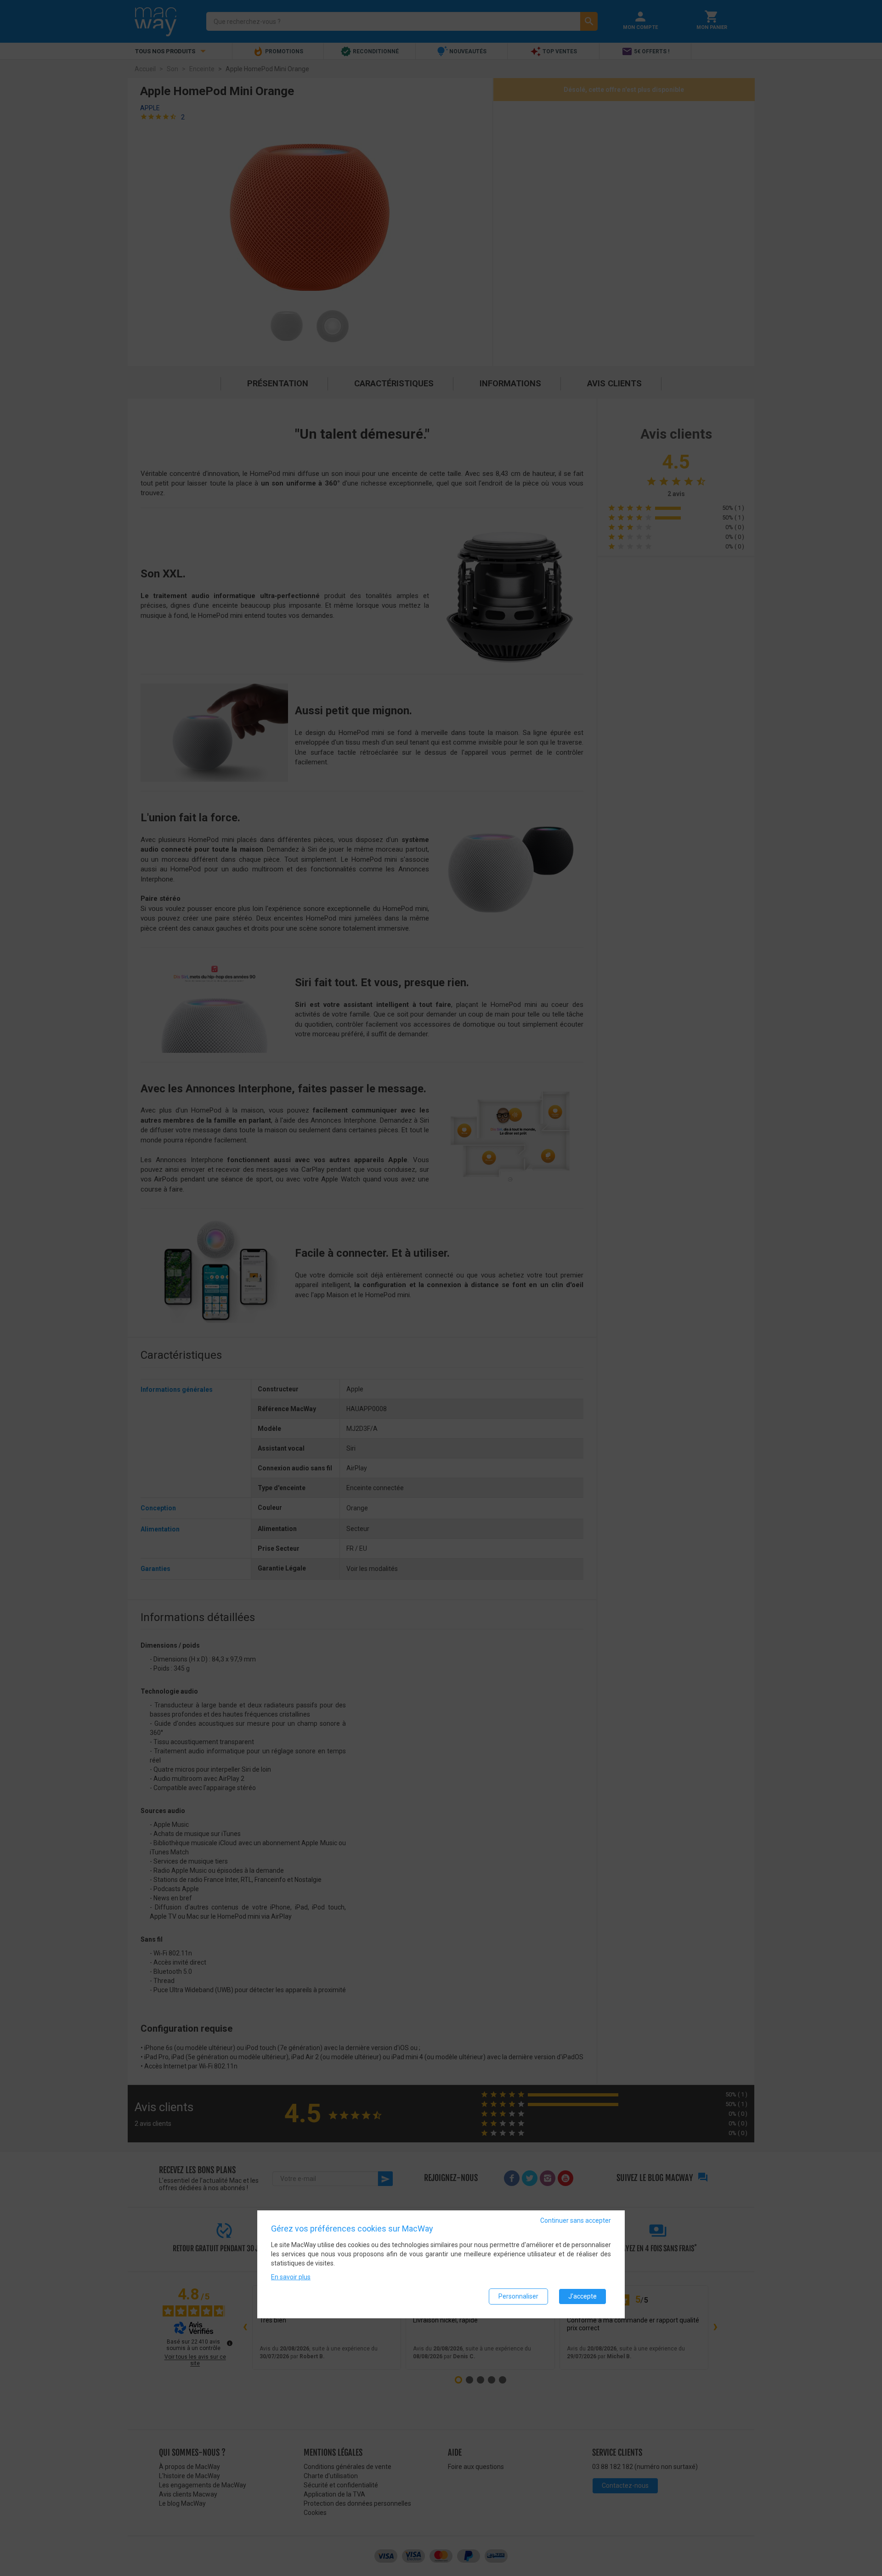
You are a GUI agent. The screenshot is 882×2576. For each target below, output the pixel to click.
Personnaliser (518, 2296)
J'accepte (582, 2296)
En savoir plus (291, 2277)
